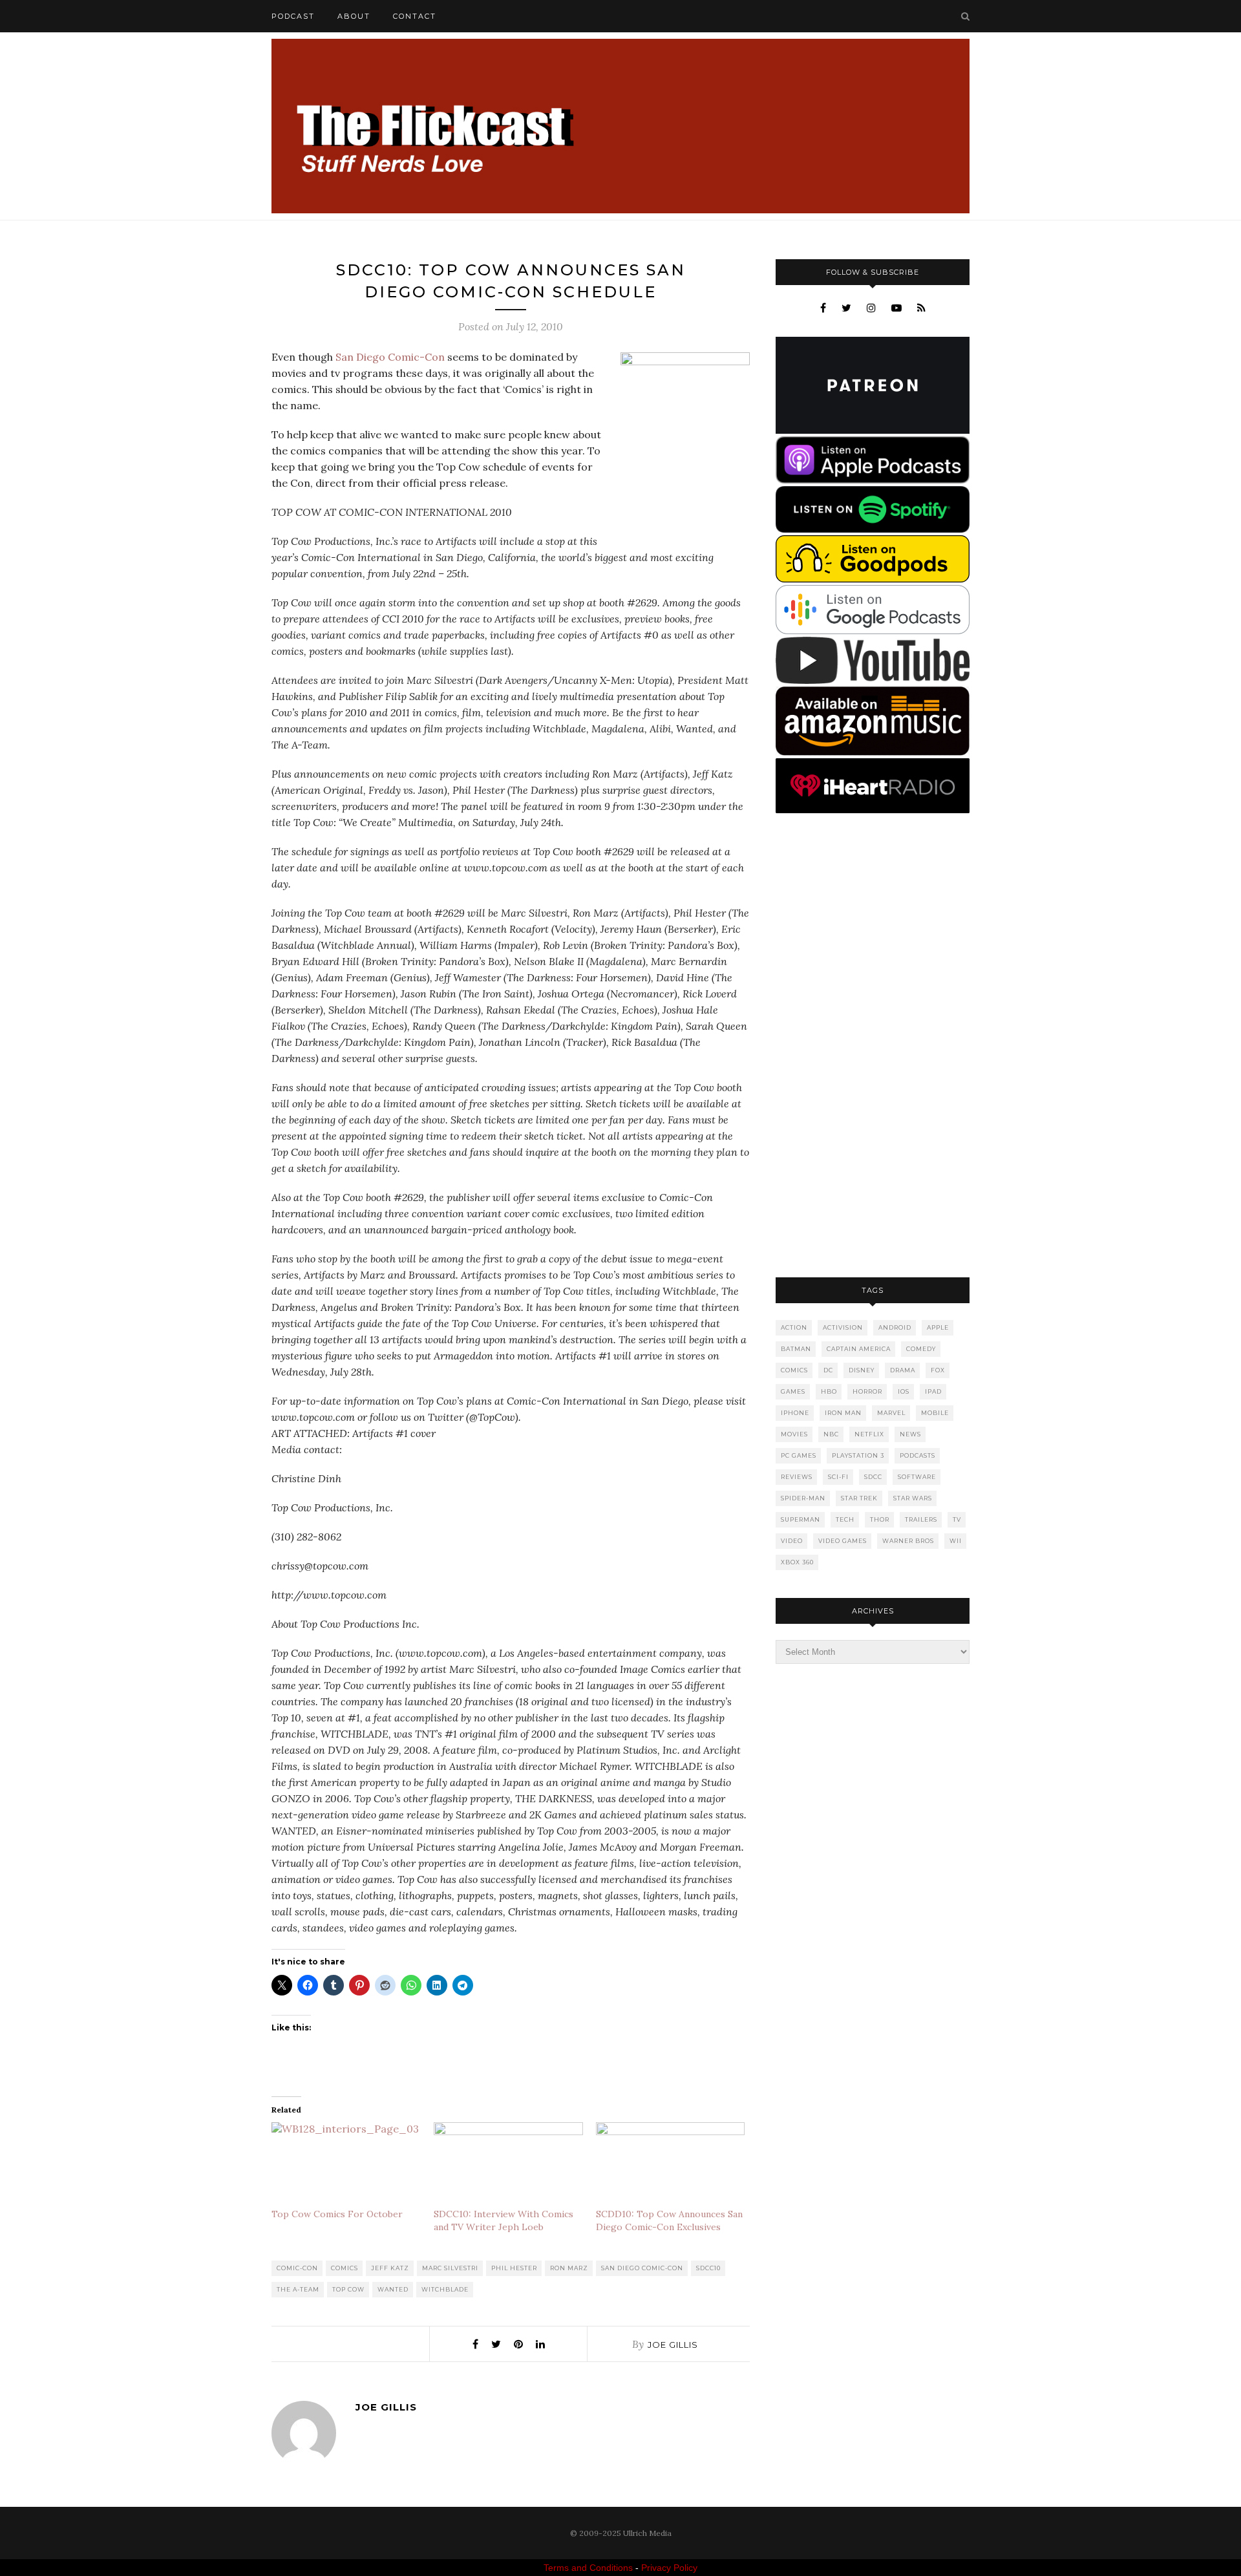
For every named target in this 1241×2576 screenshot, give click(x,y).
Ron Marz (569, 2268)
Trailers (921, 1519)
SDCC (873, 1477)
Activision (843, 1327)
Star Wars (913, 1498)
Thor (880, 1519)
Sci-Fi (838, 1477)
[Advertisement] (873, 1047)
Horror (867, 1391)
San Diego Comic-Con (390, 357)
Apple (938, 1327)
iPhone (795, 1413)
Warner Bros (908, 1541)
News (910, 1434)
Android (895, 1327)
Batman (796, 1349)
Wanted (393, 2289)
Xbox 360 (797, 1562)
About (354, 16)
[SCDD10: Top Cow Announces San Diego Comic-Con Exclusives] (671, 2165)
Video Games (843, 1541)
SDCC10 (708, 2268)
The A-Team (298, 2289)
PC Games (799, 1455)
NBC (831, 1434)
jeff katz (390, 2268)
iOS (904, 1391)
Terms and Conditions (588, 2568)
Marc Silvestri (450, 2268)
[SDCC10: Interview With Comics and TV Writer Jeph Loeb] (508, 2165)
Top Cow (348, 2289)
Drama (903, 1370)
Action (794, 1327)
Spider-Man (803, 1498)
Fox (938, 1370)
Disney (862, 1370)
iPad (933, 1391)
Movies (794, 1434)
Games (793, 1391)
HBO (829, 1391)
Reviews (797, 1477)
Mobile (935, 1413)
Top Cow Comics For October (337, 2214)
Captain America (859, 1349)
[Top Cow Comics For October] (346, 2165)
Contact (415, 16)
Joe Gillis (673, 2345)
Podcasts (917, 1455)
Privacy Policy (669, 2568)
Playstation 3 (858, 1455)
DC (828, 1370)
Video (792, 1541)
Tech (845, 1519)
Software (917, 1477)
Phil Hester (514, 2268)
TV (957, 1519)
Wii (956, 1541)
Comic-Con (297, 2268)
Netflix (869, 1434)
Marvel (891, 1413)
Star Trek (859, 1498)
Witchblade (445, 2289)
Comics (345, 2268)
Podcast (293, 16)
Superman (801, 1519)
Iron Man (843, 1413)
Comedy (921, 1349)
